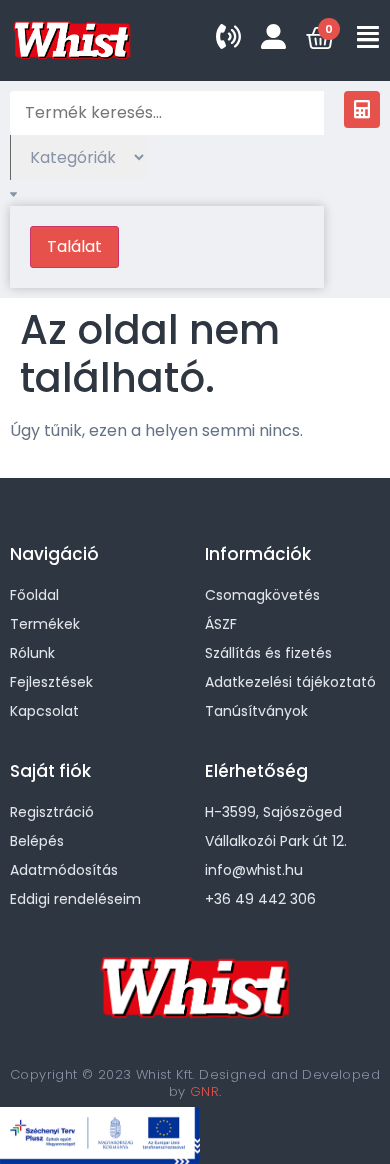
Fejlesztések (51, 682)
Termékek (45, 624)
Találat (74, 246)
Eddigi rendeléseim (75, 899)
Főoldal (34, 595)
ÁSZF (221, 624)
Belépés (37, 841)
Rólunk (32, 653)
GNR (204, 1091)
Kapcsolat (44, 711)
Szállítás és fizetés (268, 653)
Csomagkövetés (262, 595)
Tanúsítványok (256, 711)
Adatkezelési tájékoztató (290, 682)
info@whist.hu (254, 870)
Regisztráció (52, 812)
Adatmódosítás (64, 870)
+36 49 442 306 (260, 899)
